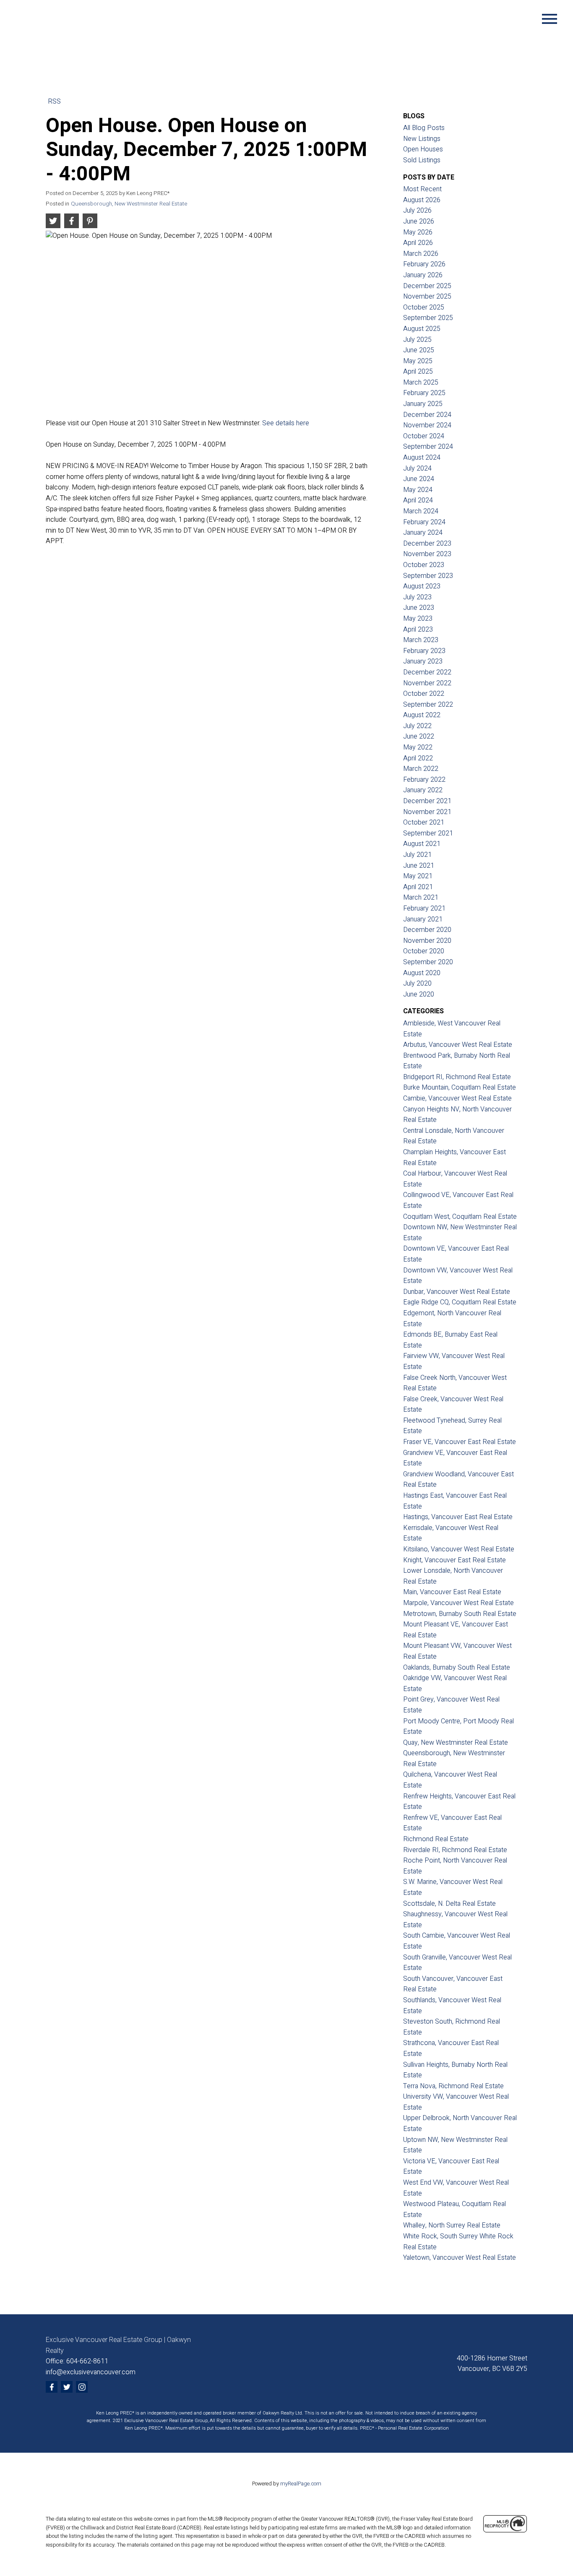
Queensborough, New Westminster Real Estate (129, 204)
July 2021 (417, 855)
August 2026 (422, 200)
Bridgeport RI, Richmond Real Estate (457, 1077)
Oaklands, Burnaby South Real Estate (457, 1668)
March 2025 (421, 382)
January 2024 (423, 533)
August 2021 (422, 844)
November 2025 (427, 297)
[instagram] (82, 2387)
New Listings (422, 139)
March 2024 (421, 511)
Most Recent (422, 189)
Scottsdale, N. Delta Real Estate (449, 1904)
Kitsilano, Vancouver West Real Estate (459, 1549)
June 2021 (419, 866)
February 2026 (424, 264)
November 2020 (427, 941)
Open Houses (423, 149)
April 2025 (418, 372)
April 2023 (418, 630)
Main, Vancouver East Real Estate (452, 1592)
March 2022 (421, 769)
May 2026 (418, 232)
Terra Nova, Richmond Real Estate (453, 2086)
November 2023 (427, 554)
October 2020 (424, 951)
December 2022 (427, 672)
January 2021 (423, 919)
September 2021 (428, 833)
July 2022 (417, 726)
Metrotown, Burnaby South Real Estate (460, 1614)
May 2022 (418, 747)
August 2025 (422, 329)
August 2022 (422, 715)
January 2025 (423, 404)
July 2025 (417, 340)
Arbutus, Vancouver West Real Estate (458, 1045)
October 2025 (424, 307)
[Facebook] (52, 2387)
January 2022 (423, 790)
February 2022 (424, 780)
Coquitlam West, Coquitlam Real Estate (460, 1217)
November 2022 (427, 683)
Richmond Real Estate (436, 1839)
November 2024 (427, 425)
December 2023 (427, 544)
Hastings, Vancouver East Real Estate (458, 1517)
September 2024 (428, 447)
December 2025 (427, 286)
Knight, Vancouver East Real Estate (454, 1560)
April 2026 (418, 243)
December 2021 (427, 801)
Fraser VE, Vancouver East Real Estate (460, 1442)
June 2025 (419, 350)
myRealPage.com (301, 2484)
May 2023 (418, 619)
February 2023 (424, 651)
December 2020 (427, 930)
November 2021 (427, 812)
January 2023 (423, 661)
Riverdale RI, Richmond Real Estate (455, 1850)
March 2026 (421, 254)
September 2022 (428, 705)
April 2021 (418, 887)
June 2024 (419, 479)
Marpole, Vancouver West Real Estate (458, 1603)
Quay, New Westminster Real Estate (456, 1743)
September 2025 (428, 318)
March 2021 (421, 898)
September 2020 (428, 962)
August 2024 (422, 458)
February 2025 (424, 393)
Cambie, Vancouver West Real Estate (457, 1098)
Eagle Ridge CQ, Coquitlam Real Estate (460, 1302)
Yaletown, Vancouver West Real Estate (460, 2258)
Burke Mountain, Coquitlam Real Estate (460, 1088)
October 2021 (424, 822)
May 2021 (418, 876)
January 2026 (423, 275)
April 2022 (418, 758)
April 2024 (418, 500)
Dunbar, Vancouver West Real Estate (457, 1292)
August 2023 (422, 586)
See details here (286, 423)
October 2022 (424, 694)
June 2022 (419, 736)
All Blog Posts (424, 128)
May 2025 (418, 361)
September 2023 (428, 576)
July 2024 (417, 468)
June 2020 (419, 994)
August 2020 (422, 973)
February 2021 (424, 908)
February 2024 (424, 522)
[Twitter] (67, 2387)
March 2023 (421, 640)
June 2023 (419, 608)
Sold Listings (422, 160)
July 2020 (417, 984)
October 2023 (424, 565)
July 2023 (417, 597)
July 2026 (417, 211)
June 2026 (419, 221)
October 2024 (424, 436)
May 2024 (418, 490)
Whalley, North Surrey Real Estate (452, 2225)
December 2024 (427, 415)
